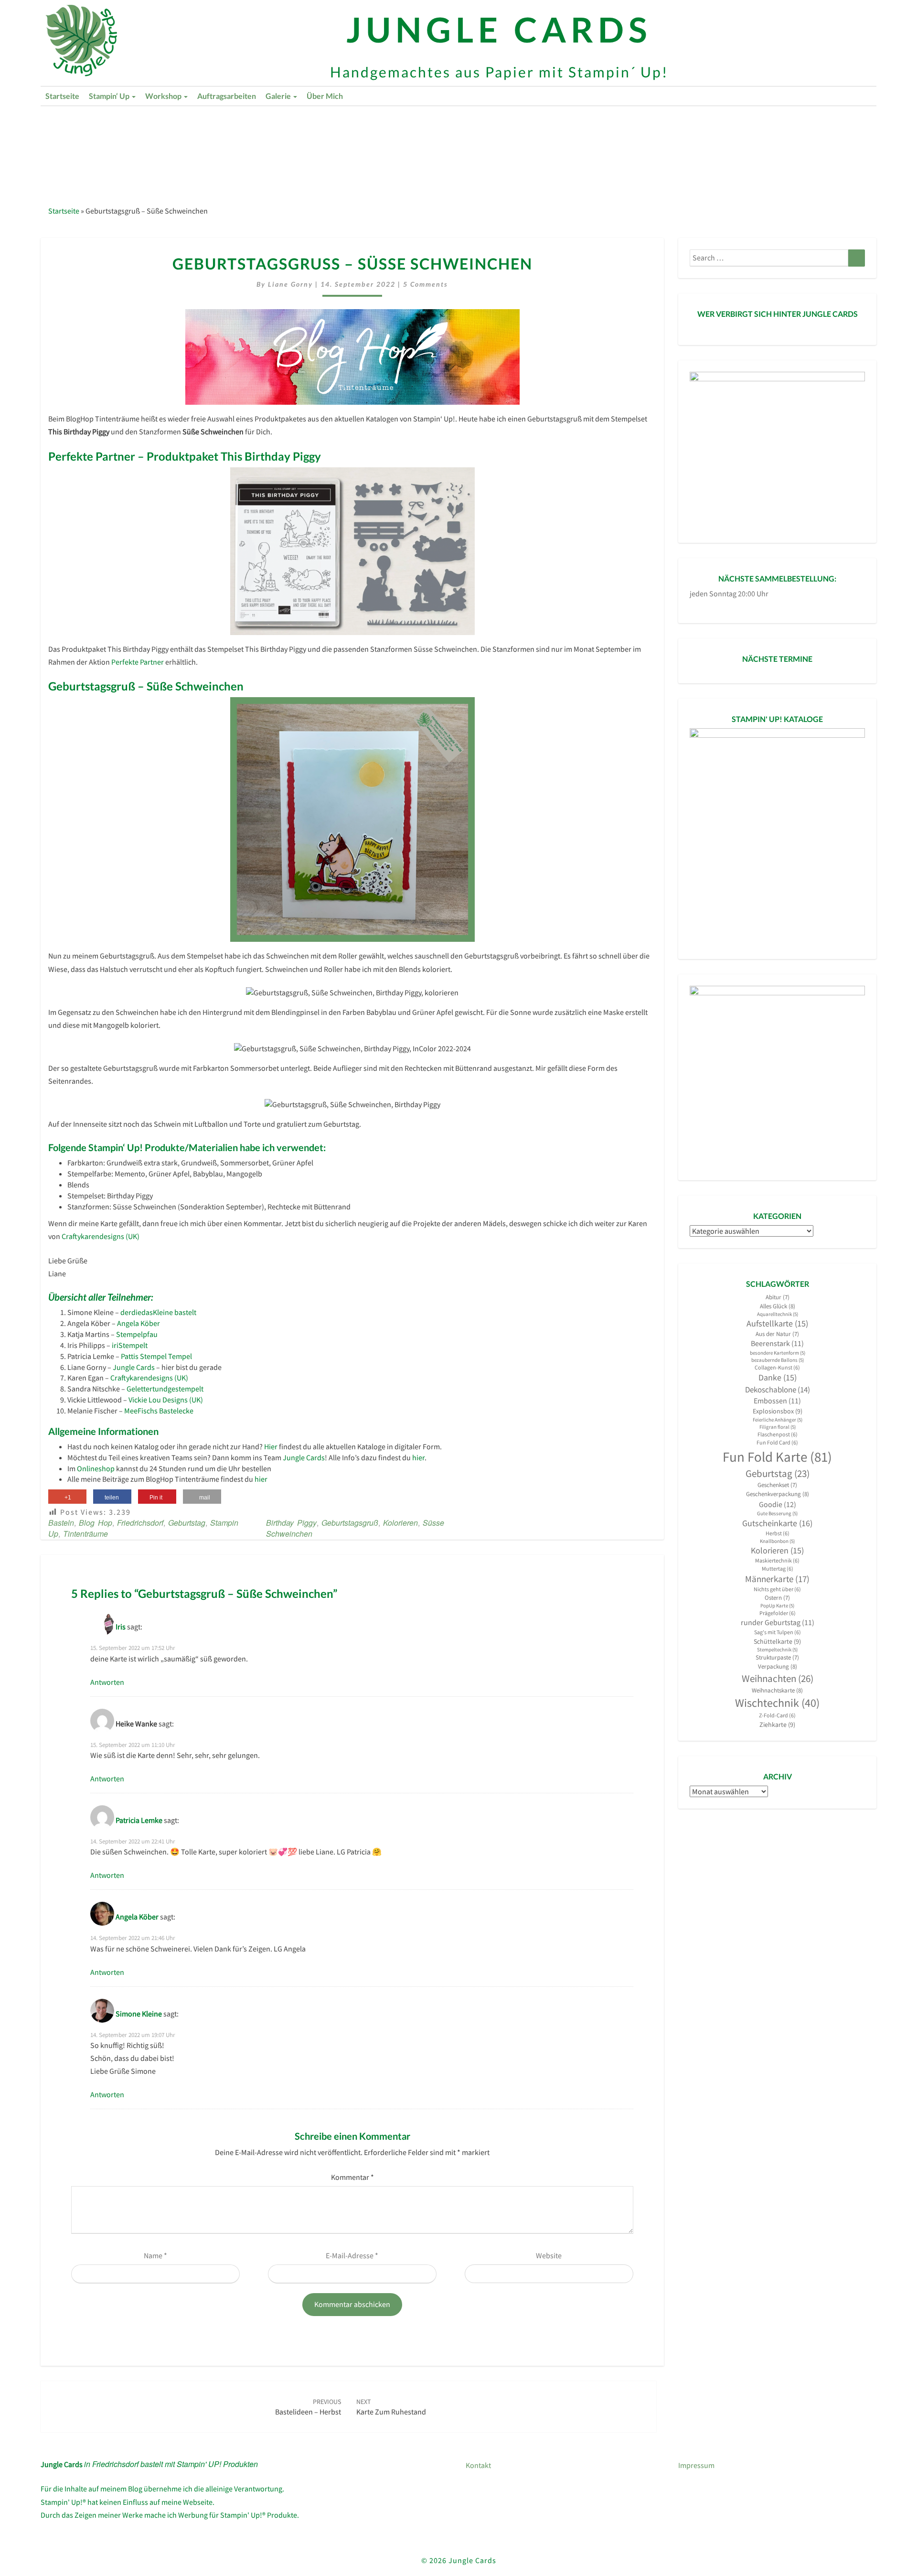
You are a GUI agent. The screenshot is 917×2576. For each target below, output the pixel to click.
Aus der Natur (777, 1334)
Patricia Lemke (139, 1820)
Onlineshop (96, 1468)
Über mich (325, 96)
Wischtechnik (777, 1703)
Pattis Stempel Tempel (156, 1356)
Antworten (107, 1682)
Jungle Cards (134, 1367)
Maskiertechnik (777, 1560)
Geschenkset (777, 1485)
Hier (271, 1446)
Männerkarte (777, 1579)
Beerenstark (777, 1343)
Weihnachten (778, 1678)
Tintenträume (85, 1534)
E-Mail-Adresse (352, 2255)
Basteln (61, 1523)
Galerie (279, 96)
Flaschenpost (778, 1434)
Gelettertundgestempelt (165, 1389)
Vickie (139, 1400)
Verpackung (778, 1666)
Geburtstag (187, 1523)
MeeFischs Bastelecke (159, 1411)
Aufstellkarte (777, 1324)
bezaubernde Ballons (778, 1360)
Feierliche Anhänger (778, 1420)
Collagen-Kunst (777, 1367)
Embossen (777, 1401)
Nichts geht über (777, 1589)
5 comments (426, 284)
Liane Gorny (290, 284)
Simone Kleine (139, 2013)
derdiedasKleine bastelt (158, 1312)
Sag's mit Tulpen (778, 1632)
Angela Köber (139, 1323)
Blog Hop (96, 1523)
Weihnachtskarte (777, 1690)
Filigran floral (778, 1427)
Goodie (778, 1504)
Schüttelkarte (777, 1641)
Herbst (778, 1533)
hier (418, 1457)
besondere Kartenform (778, 1353)
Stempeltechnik (777, 1650)
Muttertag (778, 1568)
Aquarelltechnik (778, 1314)
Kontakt (478, 2465)
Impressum (696, 2465)
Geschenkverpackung (778, 1494)
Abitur (778, 1297)
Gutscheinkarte (777, 1523)
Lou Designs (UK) (176, 1400)
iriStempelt (130, 1345)
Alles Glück (778, 1306)
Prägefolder (778, 1613)
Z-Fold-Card (777, 1715)
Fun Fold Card (777, 1442)
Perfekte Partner (138, 662)
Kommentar (352, 2177)
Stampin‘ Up (110, 96)
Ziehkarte (777, 1725)
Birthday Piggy (291, 1523)
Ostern (777, 1598)
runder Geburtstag (778, 1622)
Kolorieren (400, 1523)
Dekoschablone (778, 1390)
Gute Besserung (777, 1514)
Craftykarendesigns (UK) (101, 1236)
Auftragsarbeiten (227, 96)
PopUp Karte (777, 1606)
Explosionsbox (778, 1411)
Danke (778, 1378)
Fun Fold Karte (777, 1457)
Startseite (62, 96)
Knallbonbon (777, 1541)
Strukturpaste (777, 1657)
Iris (121, 1627)
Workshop (164, 96)
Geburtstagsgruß (350, 1523)
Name (155, 2255)
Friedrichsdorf (140, 1523)
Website (549, 2255)
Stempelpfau (137, 1334)
